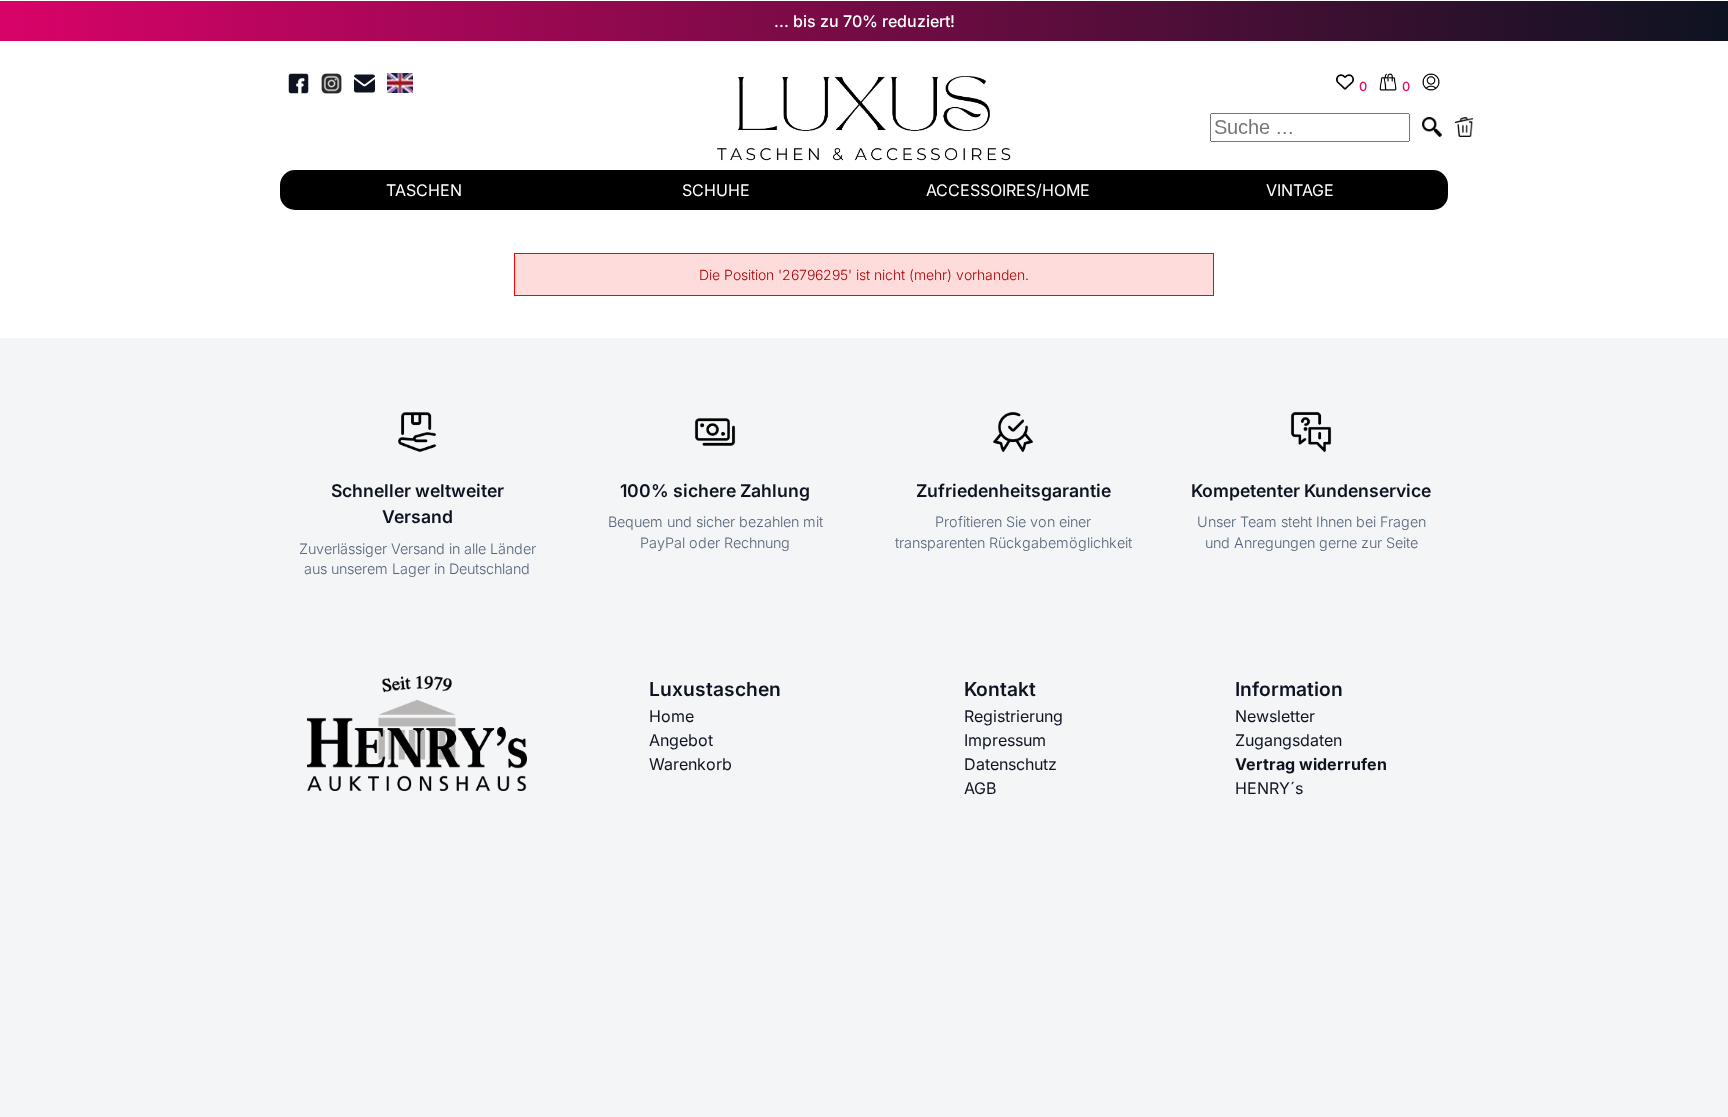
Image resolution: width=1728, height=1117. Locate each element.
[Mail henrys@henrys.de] (364, 86)
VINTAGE (1300, 190)
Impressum (1005, 740)
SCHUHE (716, 190)
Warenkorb (690, 764)
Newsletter (1275, 716)
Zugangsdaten (1288, 740)
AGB (980, 788)
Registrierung (1013, 716)
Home (671, 716)
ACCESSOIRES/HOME (1008, 190)
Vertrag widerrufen (1311, 764)
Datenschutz (1010, 764)
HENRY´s (1269, 788)
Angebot (681, 740)
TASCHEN (424, 190)
